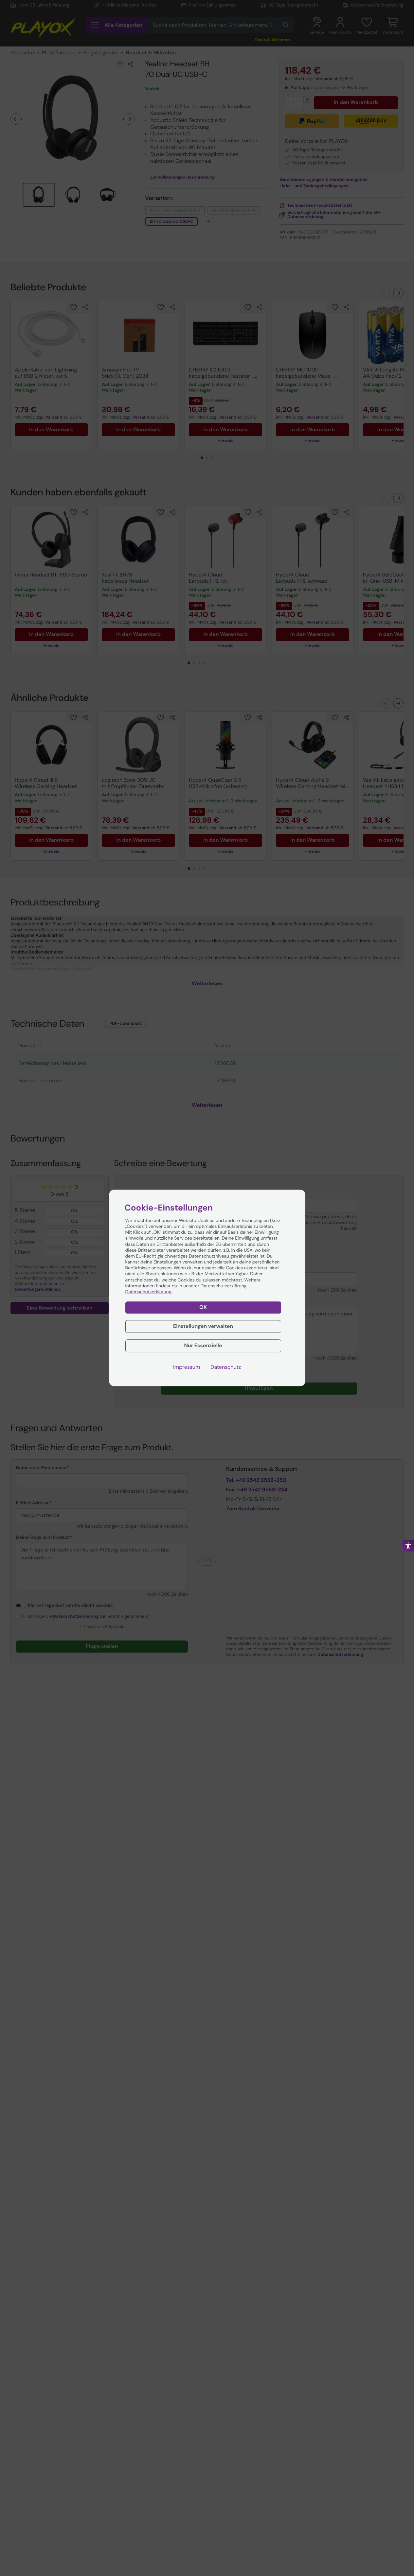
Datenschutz (226, 1367)
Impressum (187, 1367)
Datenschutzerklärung (149, 1292)
